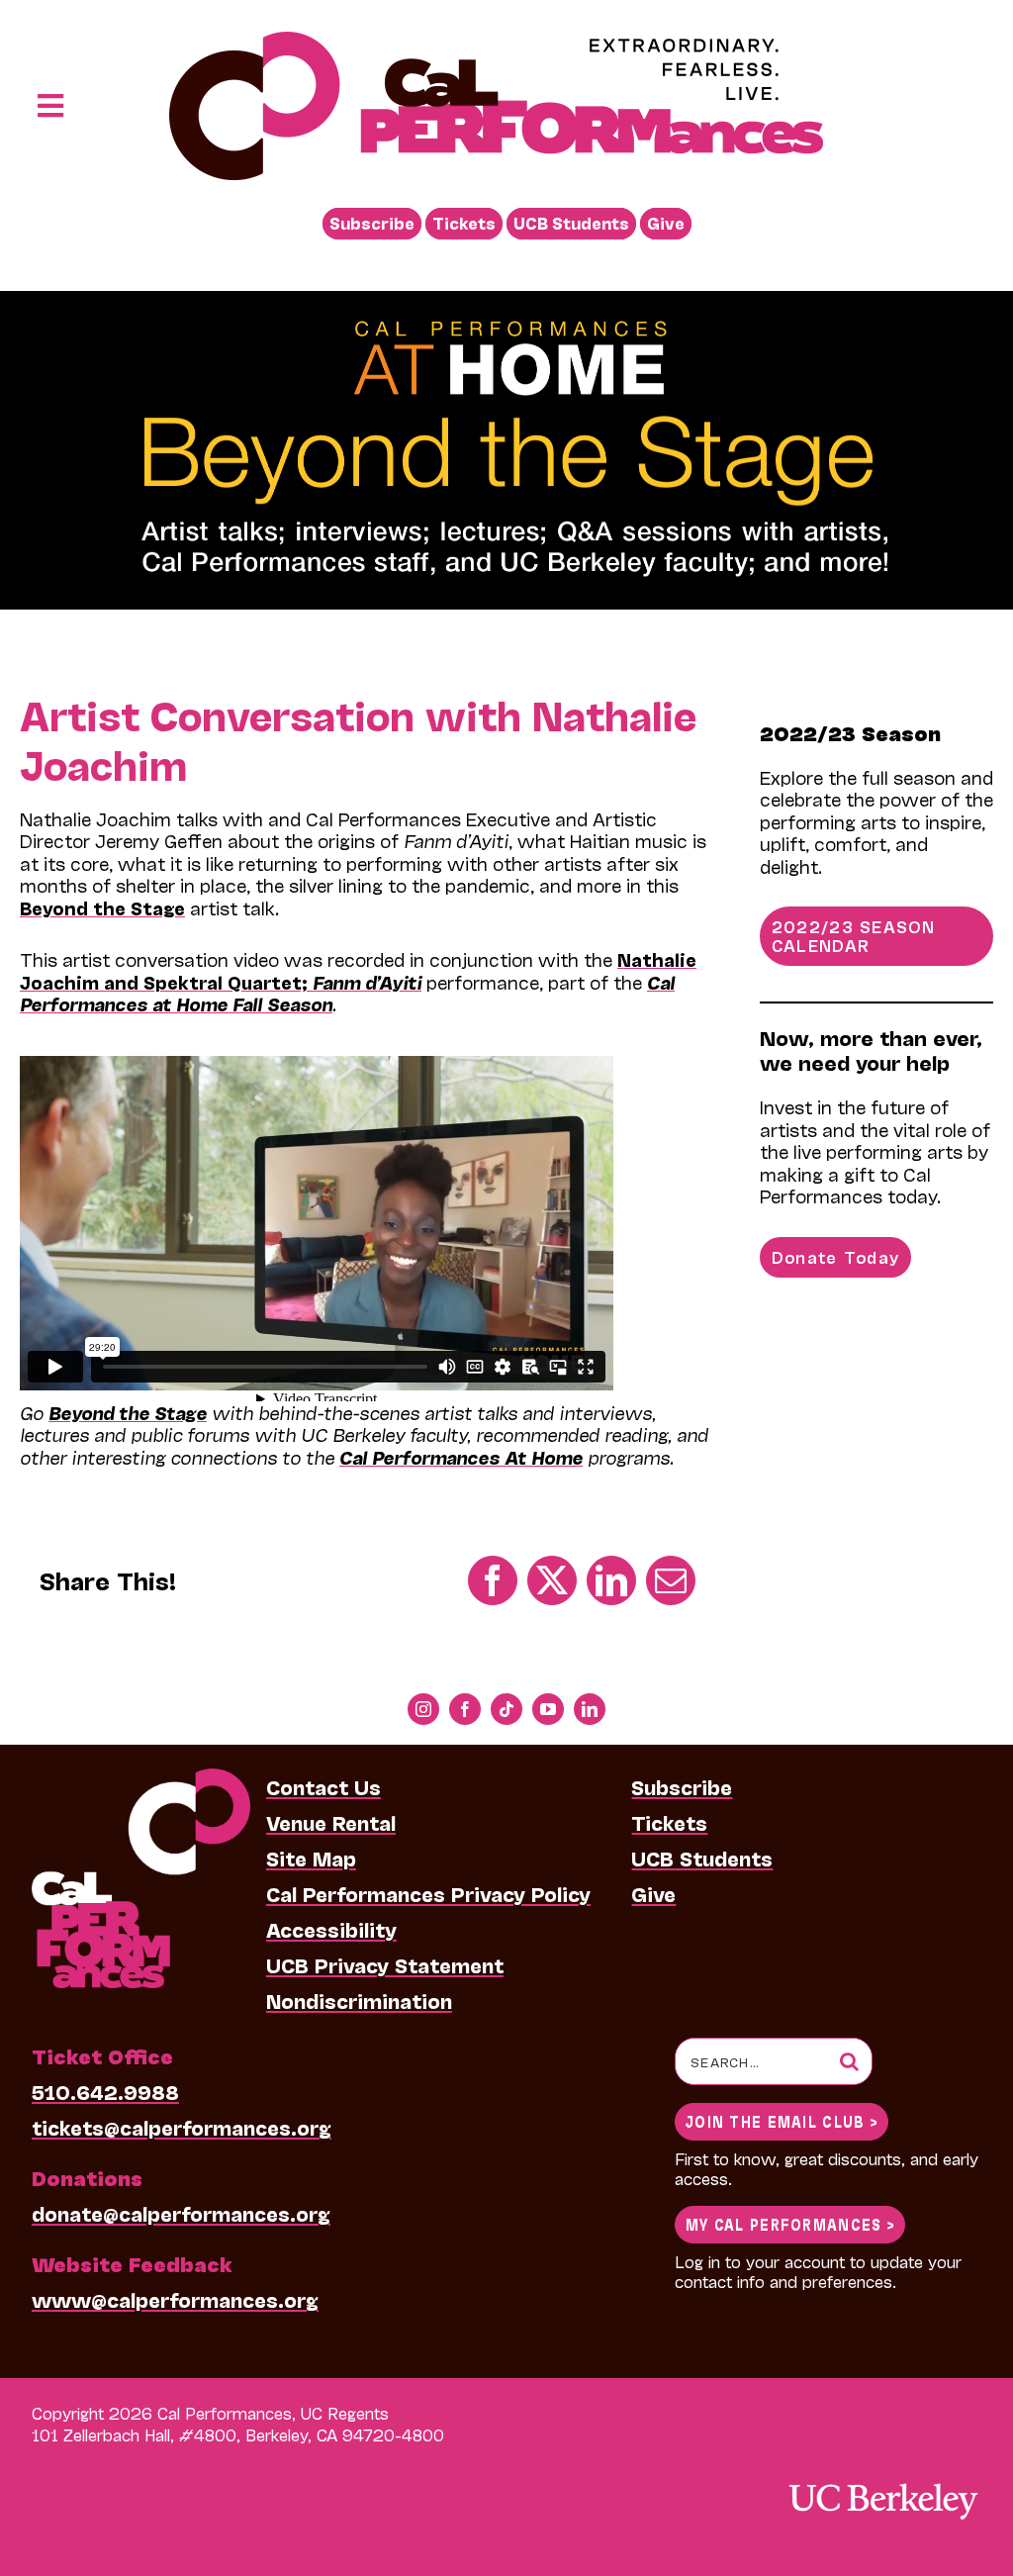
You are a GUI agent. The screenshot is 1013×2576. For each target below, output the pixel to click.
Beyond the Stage (102, 907)
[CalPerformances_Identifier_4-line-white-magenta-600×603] (141, 1778)
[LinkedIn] (611, 1580)
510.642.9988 (105, 2091)
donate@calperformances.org (181, 2213)
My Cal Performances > (790, 2223)
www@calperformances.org (175, 2299)
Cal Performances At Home (461, 1457)
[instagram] (423, 1709)
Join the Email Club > (782, 2120)
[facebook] (465, 1709)
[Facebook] (493, 1580)
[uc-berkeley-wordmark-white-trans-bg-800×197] (882, 2481)
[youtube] (548, 1709)
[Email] (671, 1580)
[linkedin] (590, 1709)
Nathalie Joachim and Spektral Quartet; (358, 970)
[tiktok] (506, 1709)
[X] (552, 1580)
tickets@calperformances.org (182, 2127)
